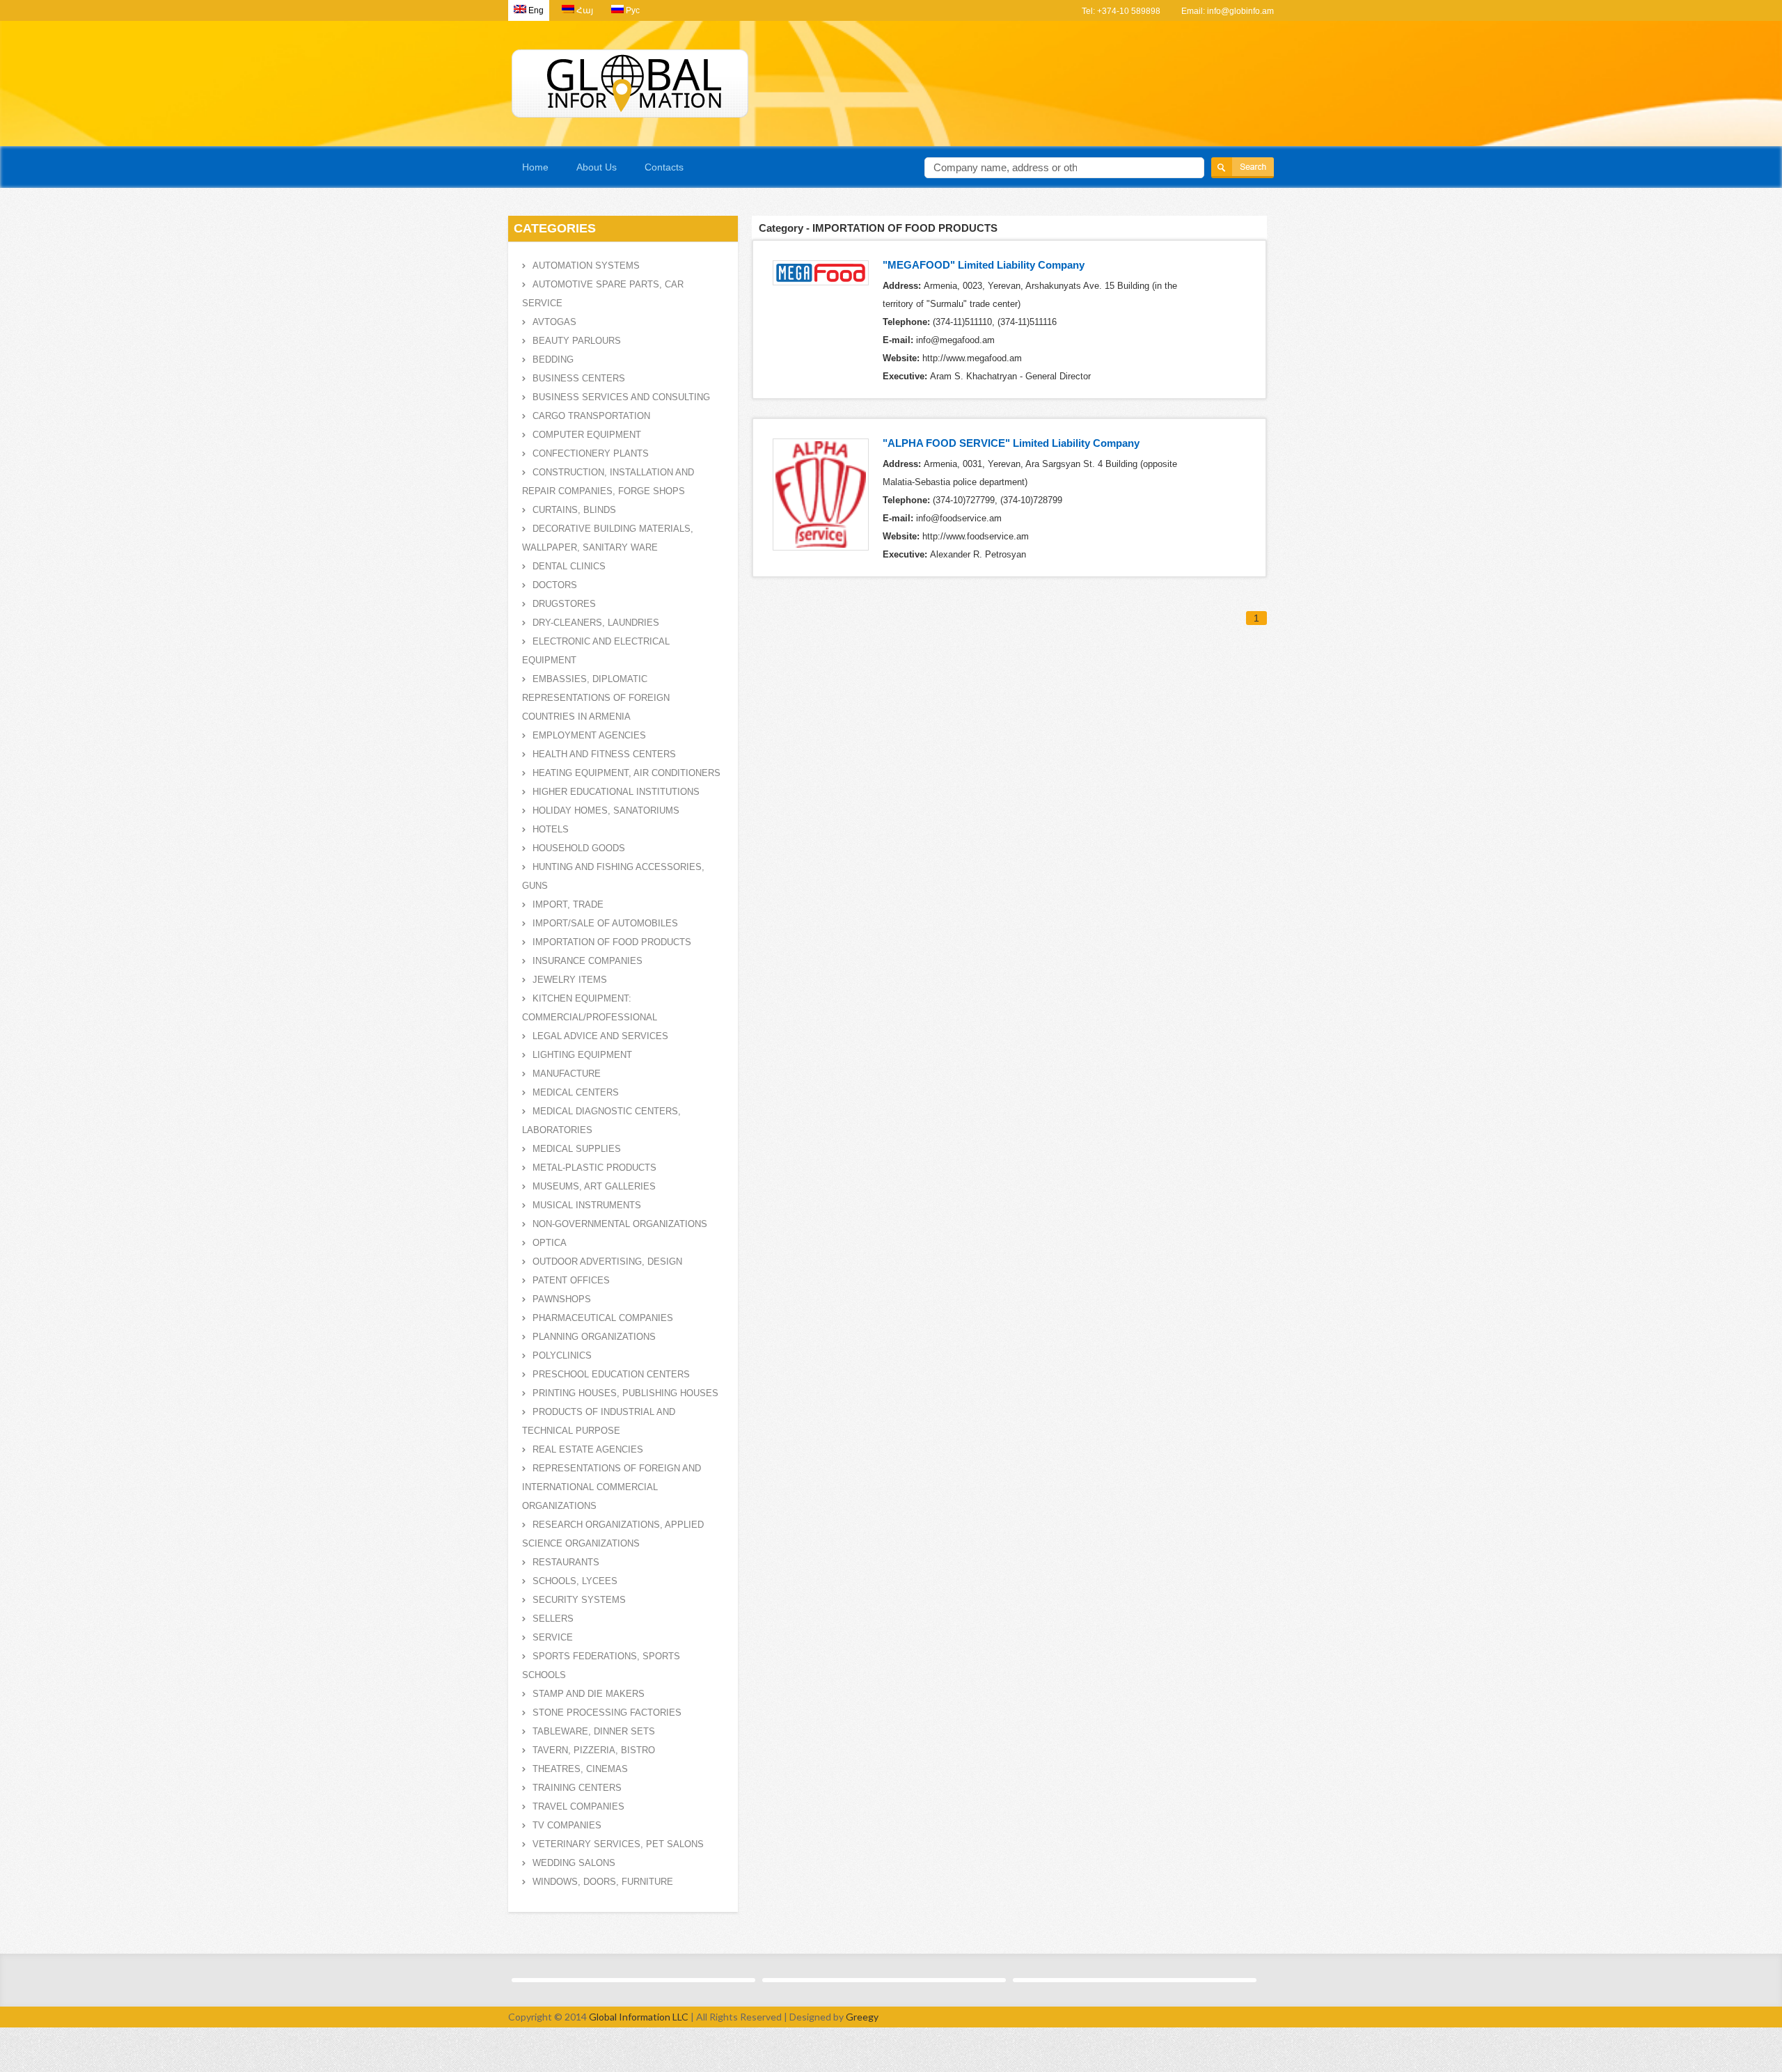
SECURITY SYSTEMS (579, 1600)
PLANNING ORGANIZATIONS (594, 1337)
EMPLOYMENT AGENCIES (589, 735)
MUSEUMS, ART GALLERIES (594, 1186)
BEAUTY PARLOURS (577, 341)
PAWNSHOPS (562, 1299)
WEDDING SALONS (574, 1863)
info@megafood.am (955, 340)
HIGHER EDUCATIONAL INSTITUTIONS (616, 792)
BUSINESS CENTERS (579, 378)
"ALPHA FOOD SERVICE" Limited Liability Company (1011, 443)
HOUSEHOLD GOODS (579, 848)
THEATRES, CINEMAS (580, 1769)
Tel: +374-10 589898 (1121, 11)
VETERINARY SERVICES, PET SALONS (618, 1844)
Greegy (862, 2017)
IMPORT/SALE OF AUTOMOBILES (605, 923)
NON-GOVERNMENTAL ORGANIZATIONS (620, 1224)
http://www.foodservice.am (976, 536)
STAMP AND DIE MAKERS (589, 1694)
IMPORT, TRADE (568, 904)
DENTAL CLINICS (569, 566)
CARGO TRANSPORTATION (591, 416)
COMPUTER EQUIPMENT (587, 435)
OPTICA (550, 1243)
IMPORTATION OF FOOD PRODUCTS (612, 942)
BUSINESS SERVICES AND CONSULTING (621, 397)
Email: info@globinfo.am (1228, 11)
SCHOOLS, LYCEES (575, 1581)
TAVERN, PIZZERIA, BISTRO (594, 1750)
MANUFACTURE (567, 1074)
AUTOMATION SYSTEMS (586, 266)
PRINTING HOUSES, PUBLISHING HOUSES (625, 1393)
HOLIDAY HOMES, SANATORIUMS (606, 810)
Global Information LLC (639, 2017)
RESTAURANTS (566, 1562)
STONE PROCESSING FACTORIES (607, 1713)
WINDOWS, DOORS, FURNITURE (603, 1882)
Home (535, 167)
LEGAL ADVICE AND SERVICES (600, 1036)
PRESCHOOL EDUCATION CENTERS (611, 1374)
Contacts (664, 167)
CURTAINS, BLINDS (574, 510)
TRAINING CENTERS (577, 1788)
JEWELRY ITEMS (570, 980)
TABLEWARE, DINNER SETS (594, 1731)
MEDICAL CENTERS (576, 1092)
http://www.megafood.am (972, 358)
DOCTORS (555, 585)
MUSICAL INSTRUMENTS (587, 1205)
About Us (597, 167)
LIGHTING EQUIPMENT (582, 1055)
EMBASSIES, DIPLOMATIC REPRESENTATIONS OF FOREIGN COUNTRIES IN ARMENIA (596, 698)
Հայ (585, 10)
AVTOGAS (554, 322)
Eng (536, 10)
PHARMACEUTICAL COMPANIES (603, 1318)
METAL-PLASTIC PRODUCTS (594, 1168)
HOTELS (551, 829)
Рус (633, 10)
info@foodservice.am (959, 518)
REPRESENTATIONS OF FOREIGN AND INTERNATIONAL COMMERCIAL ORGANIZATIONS (612, 1487)
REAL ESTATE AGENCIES (588, 1449)
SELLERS (553, 1619)
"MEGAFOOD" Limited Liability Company (984, 265)
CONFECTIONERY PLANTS (591, 453)
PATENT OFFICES (571, 1280)
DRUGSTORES (564, 604)
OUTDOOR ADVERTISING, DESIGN (607, 1262)
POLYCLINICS (562, 1355)
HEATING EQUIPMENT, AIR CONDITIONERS (626, 773)
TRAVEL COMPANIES (578, 1806)
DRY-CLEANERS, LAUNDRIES (596, 623)
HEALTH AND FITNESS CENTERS (604, 754)
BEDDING (553, 359)
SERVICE (553, 1637)
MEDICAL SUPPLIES (577, 1149)
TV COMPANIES (567, 1825)
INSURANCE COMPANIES (588, 961)
